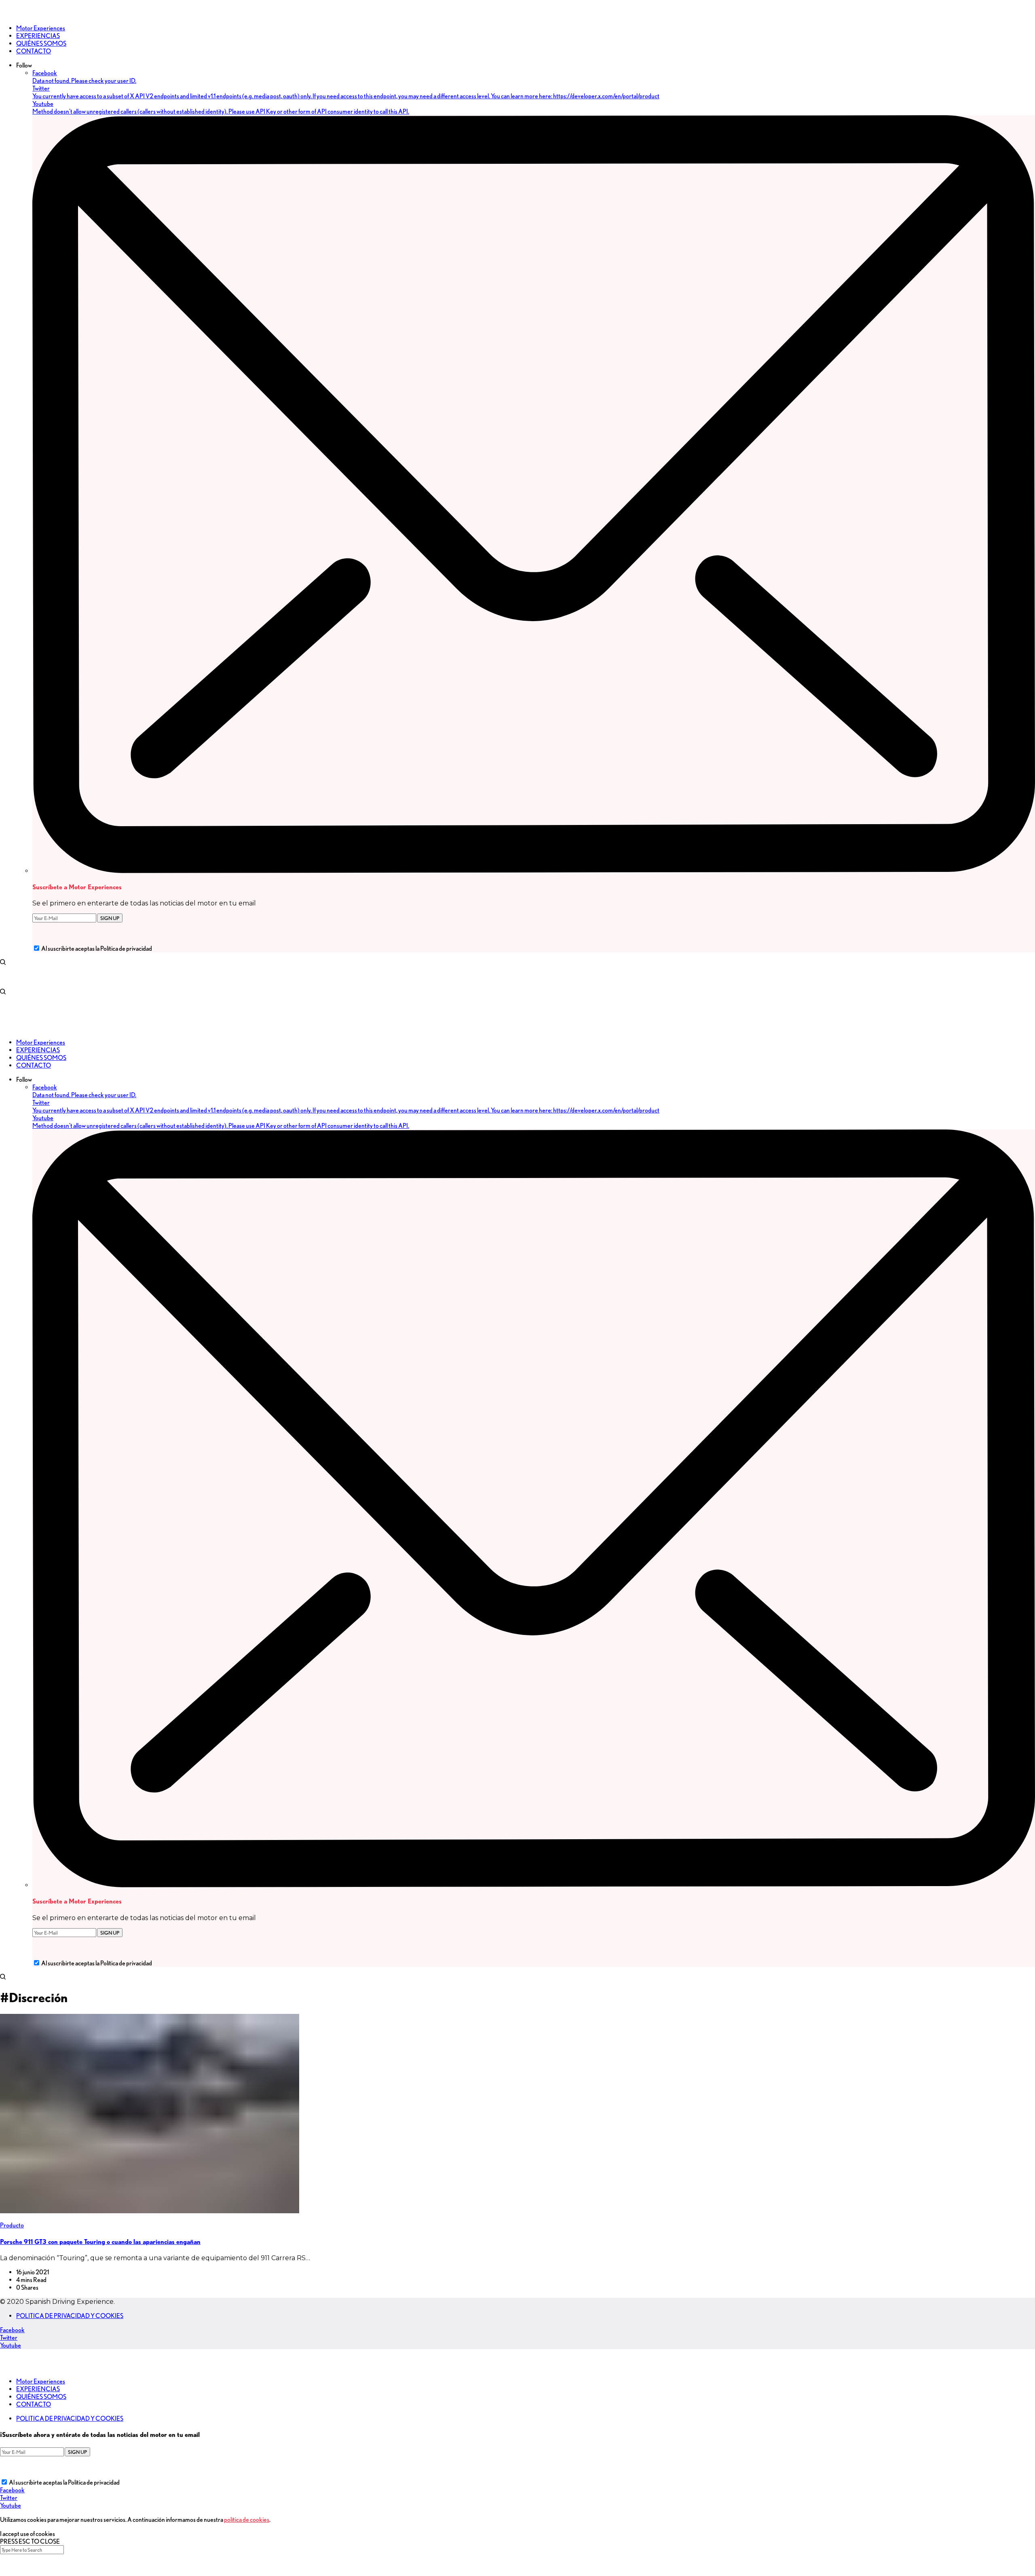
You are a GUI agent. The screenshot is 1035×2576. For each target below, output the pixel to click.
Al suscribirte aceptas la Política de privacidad (97, 949)
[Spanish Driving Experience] (12, 14)
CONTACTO (34, 2404)
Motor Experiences (41, 2381)
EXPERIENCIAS (38, 2389)
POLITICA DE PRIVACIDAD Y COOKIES (70, 2316)
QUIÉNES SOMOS (41, 2397)
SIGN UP (110, 918)
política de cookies (247, 2520)
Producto (12, 2225)
